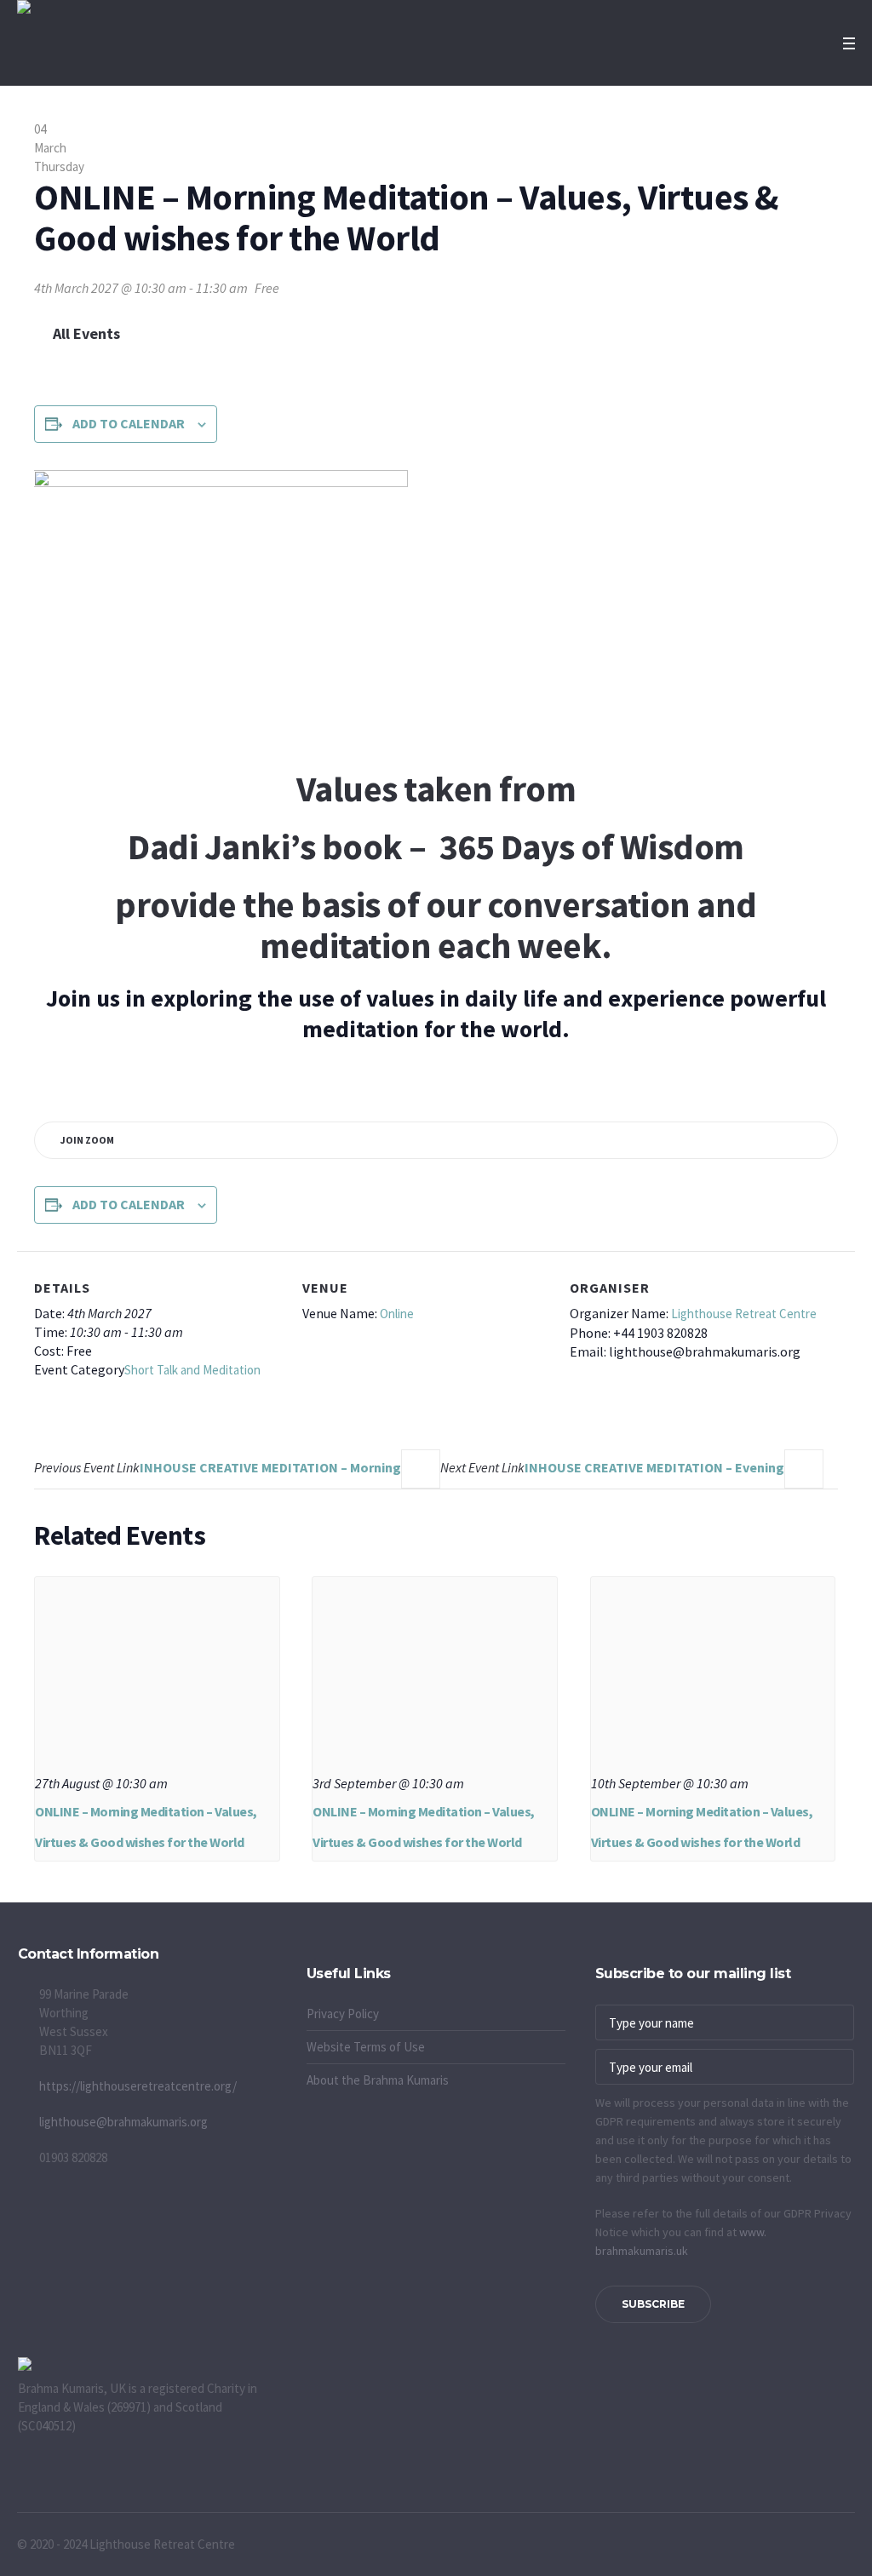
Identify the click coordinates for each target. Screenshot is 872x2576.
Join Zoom (87, 1140)
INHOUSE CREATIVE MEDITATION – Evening (612, 1467)
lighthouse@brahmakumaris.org (123, 2122)
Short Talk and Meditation (192, 1370)
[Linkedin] (364, 1956)
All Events (85, 333)
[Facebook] (300, 1956)
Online (397, 1314)
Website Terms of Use (366, 2047)
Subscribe (653, 2304)
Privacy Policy (343, 2014)
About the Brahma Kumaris (378, 2080)
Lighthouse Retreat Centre (744, 1314)
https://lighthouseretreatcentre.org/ (138, 2086)
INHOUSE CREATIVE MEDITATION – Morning (218, 1467)
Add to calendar (129, 423)
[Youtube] (321, 1956)
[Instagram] (342, 1956)
